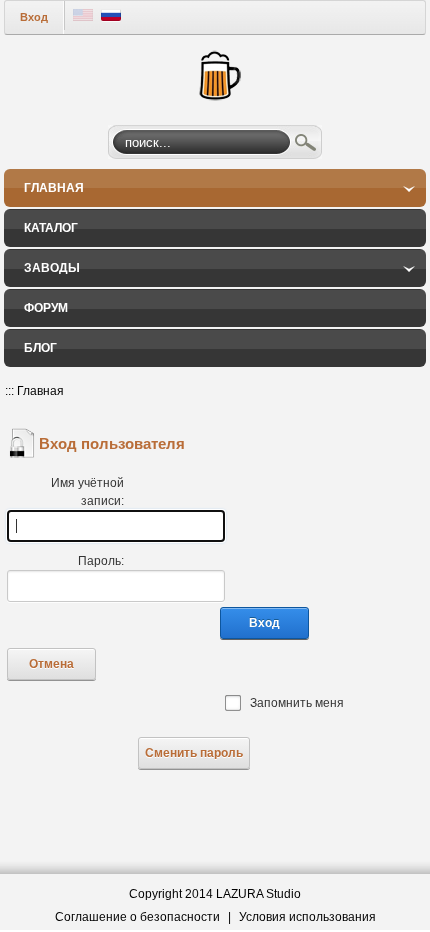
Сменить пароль (194, 753)
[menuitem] (214, 188)
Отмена (51, 664)
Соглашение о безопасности (137, 917)
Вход (34, 17)
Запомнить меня (297, 703)
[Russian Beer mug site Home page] (215, 73)
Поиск (306, 145)
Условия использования (307, 917)
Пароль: (101, 561)
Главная (40, 391)
